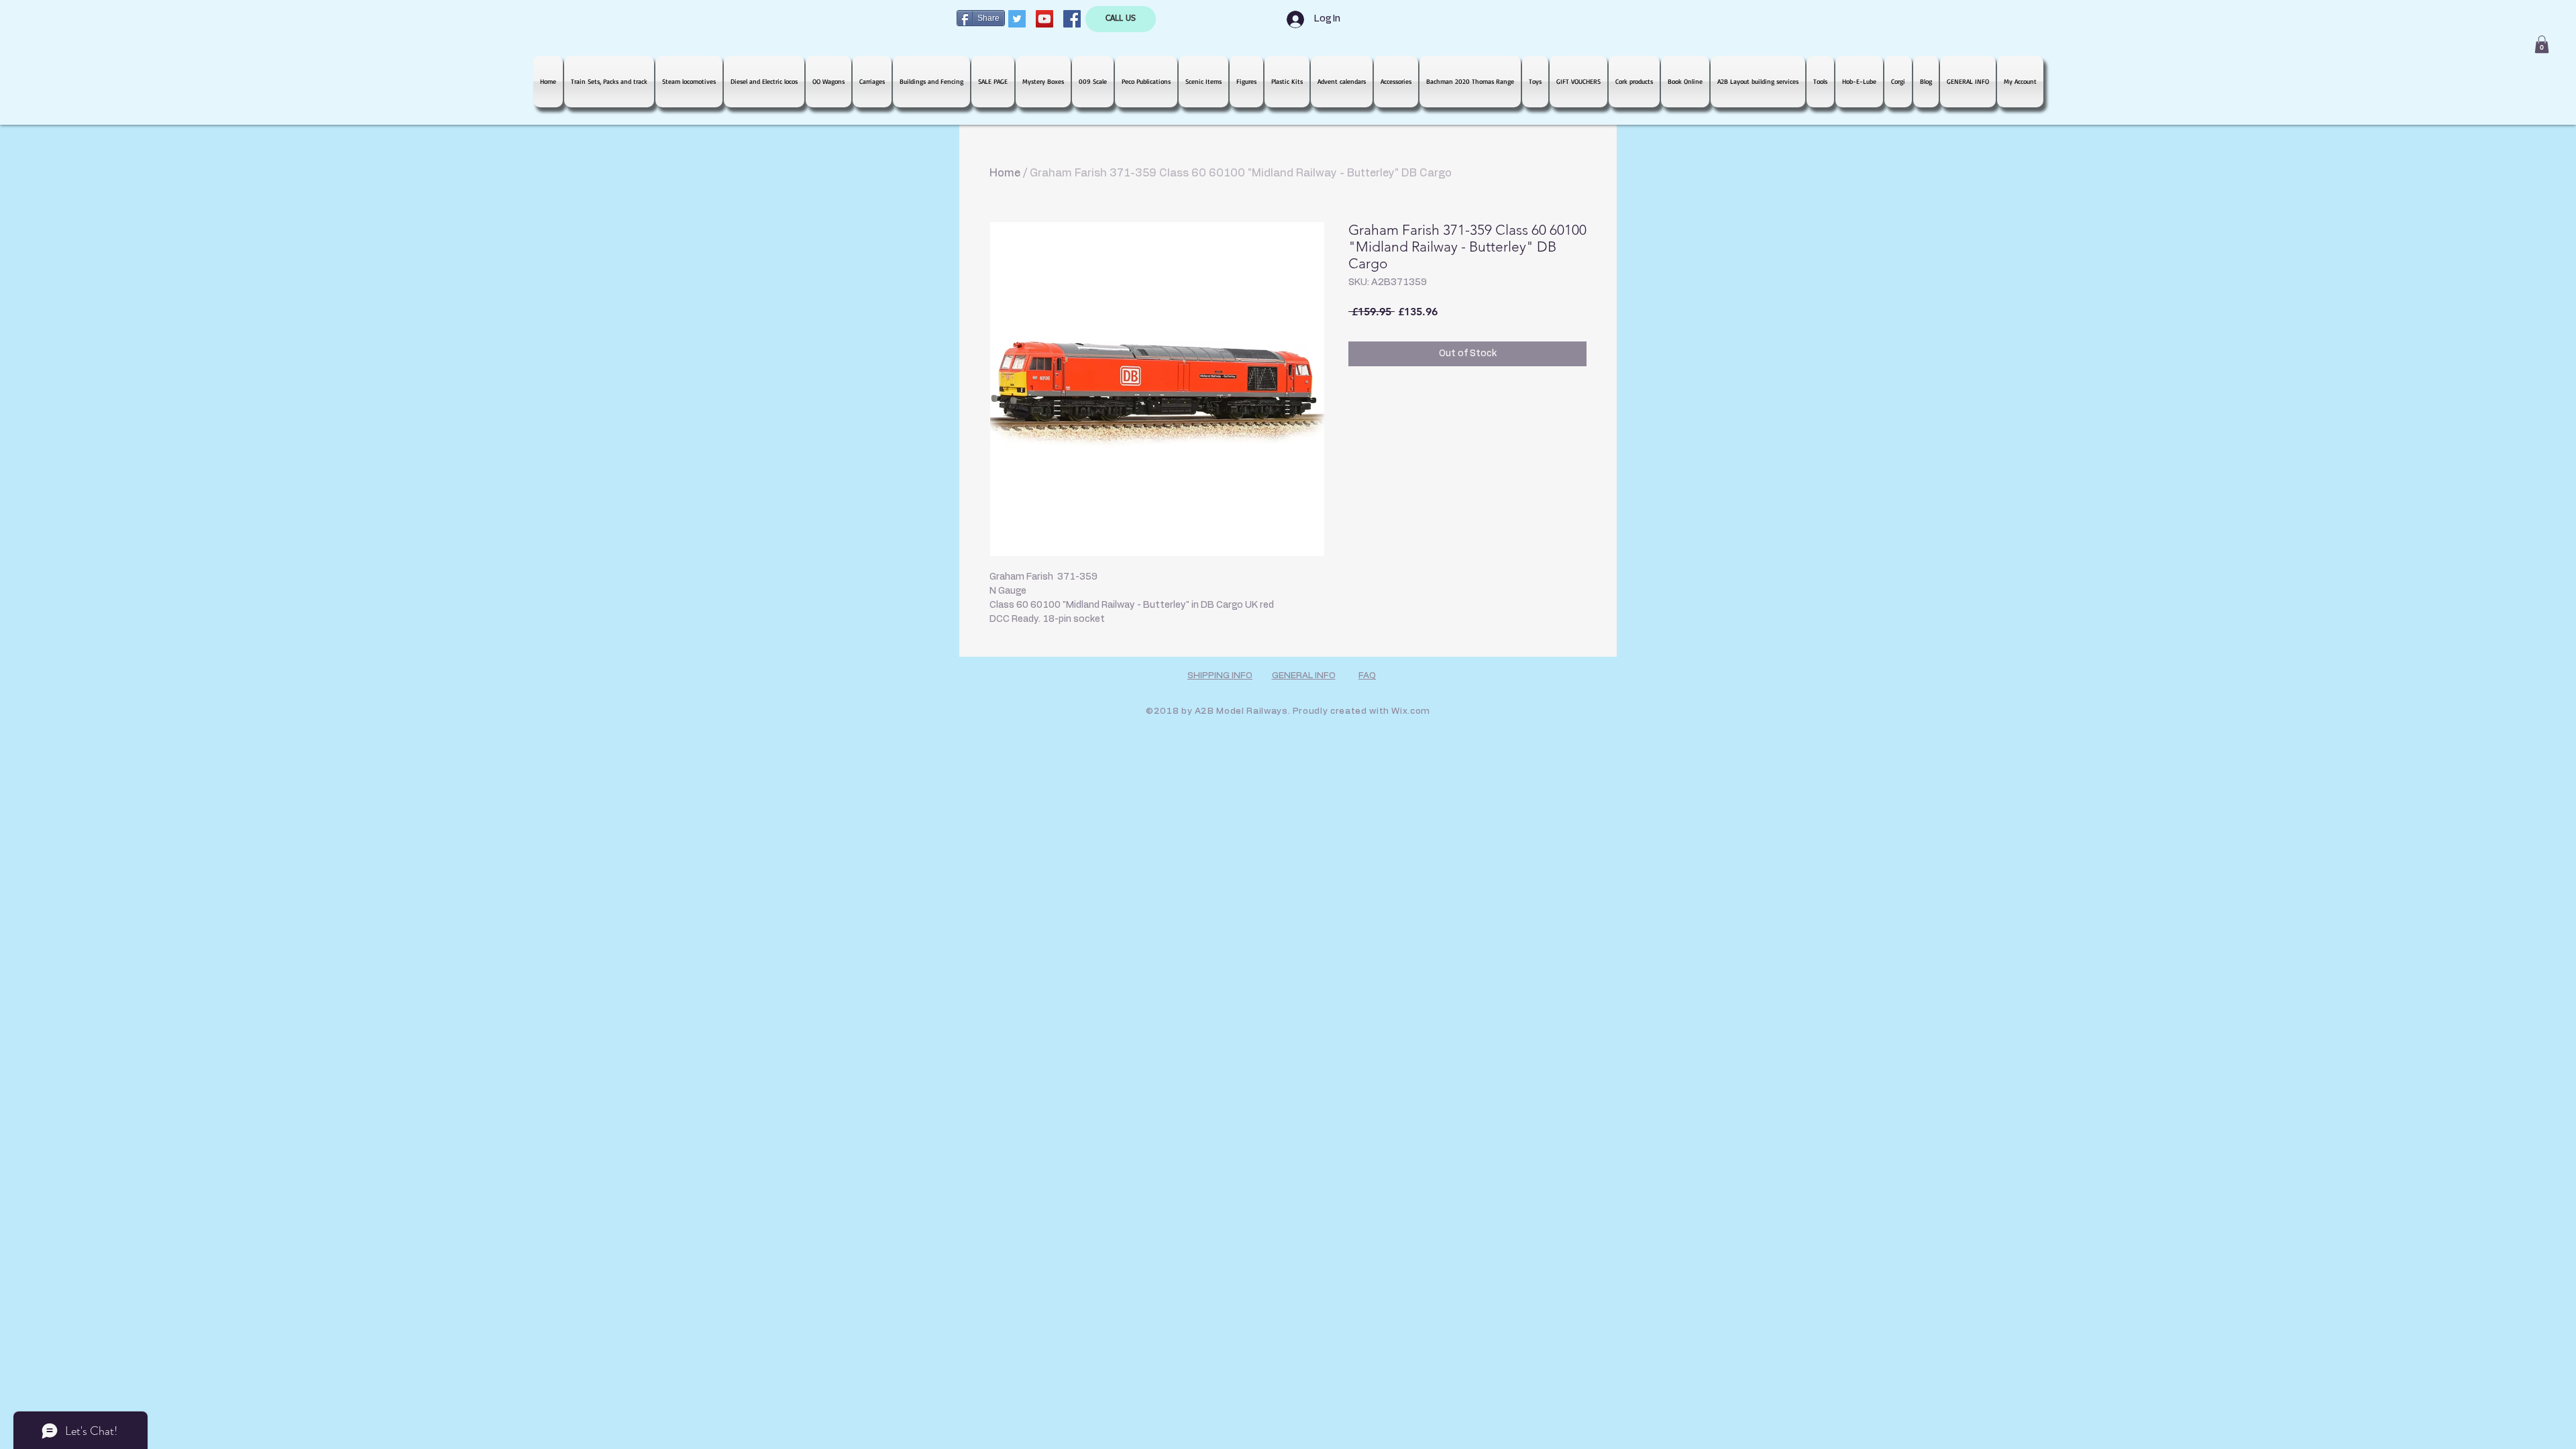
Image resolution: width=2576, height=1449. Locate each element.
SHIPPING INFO (1220, 676)
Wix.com (1411, 711)
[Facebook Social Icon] (1072, 19)
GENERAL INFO (1304, 676)
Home (1005, 173)
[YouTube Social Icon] (1044, 19)
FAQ (1367, 676)
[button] (2542, 44)
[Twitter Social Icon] (1017, 19)
